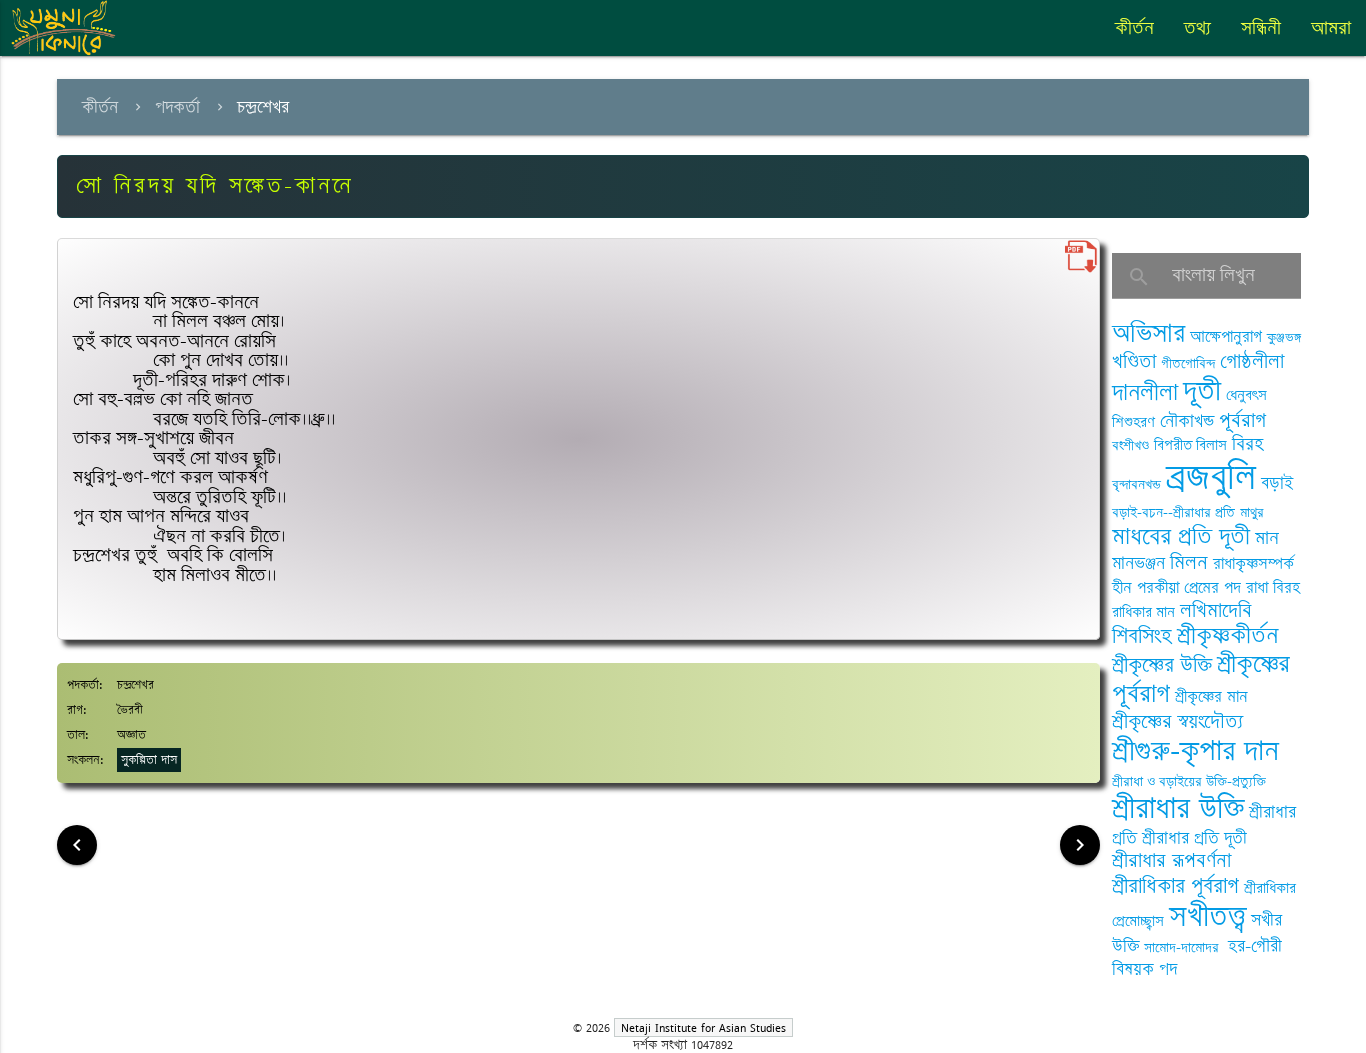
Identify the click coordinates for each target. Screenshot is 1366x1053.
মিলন (1189, 562)
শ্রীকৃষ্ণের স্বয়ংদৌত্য (1177, 721)
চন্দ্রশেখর (263, 107)
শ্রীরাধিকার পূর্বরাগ (1175, 886)
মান (1267, 538)
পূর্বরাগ (1242, 420)
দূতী (1202, 391)
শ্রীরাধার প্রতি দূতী (1194, 838)
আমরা (1331, 28)
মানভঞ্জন (1138, 563)
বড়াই (1277, 483)
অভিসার (1148, 333)
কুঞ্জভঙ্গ (1284, 337)
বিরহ (1247, 444)
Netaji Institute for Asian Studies (703, 1027)
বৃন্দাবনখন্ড (1136, 484)
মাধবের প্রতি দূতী (1181, 536)
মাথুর (1252, 512)
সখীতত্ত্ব (1207, 916)
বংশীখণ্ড (1130, 445)
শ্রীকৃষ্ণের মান (1211, 697)
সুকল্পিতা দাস (149, 760)
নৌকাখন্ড (1187, 421)
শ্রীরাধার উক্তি (1178, 808)
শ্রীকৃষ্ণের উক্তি (1162, 665)
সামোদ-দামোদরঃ (1183, 947)
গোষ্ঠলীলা (1252, 361)
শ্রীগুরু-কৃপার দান (1195, 751)
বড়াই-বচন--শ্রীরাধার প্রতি (1173, 512)
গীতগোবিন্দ (1188, 363)
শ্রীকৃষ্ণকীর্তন (1227, 635)
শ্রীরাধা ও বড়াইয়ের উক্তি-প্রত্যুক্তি (1189, 781)
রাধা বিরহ (1273, 588)
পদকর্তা (177, 107)
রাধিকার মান (1143, 612)
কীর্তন (1134, 28)
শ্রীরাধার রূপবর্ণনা (1171, 860)
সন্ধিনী (1261, 28)
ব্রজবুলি (1211, 477)
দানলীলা (1145, 392)
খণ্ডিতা (1134, 361)
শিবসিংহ (1142, 636)
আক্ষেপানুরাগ (1226, 337)
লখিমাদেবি (1216, 610)
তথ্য (1197, 28)
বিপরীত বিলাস (1190, 445)
